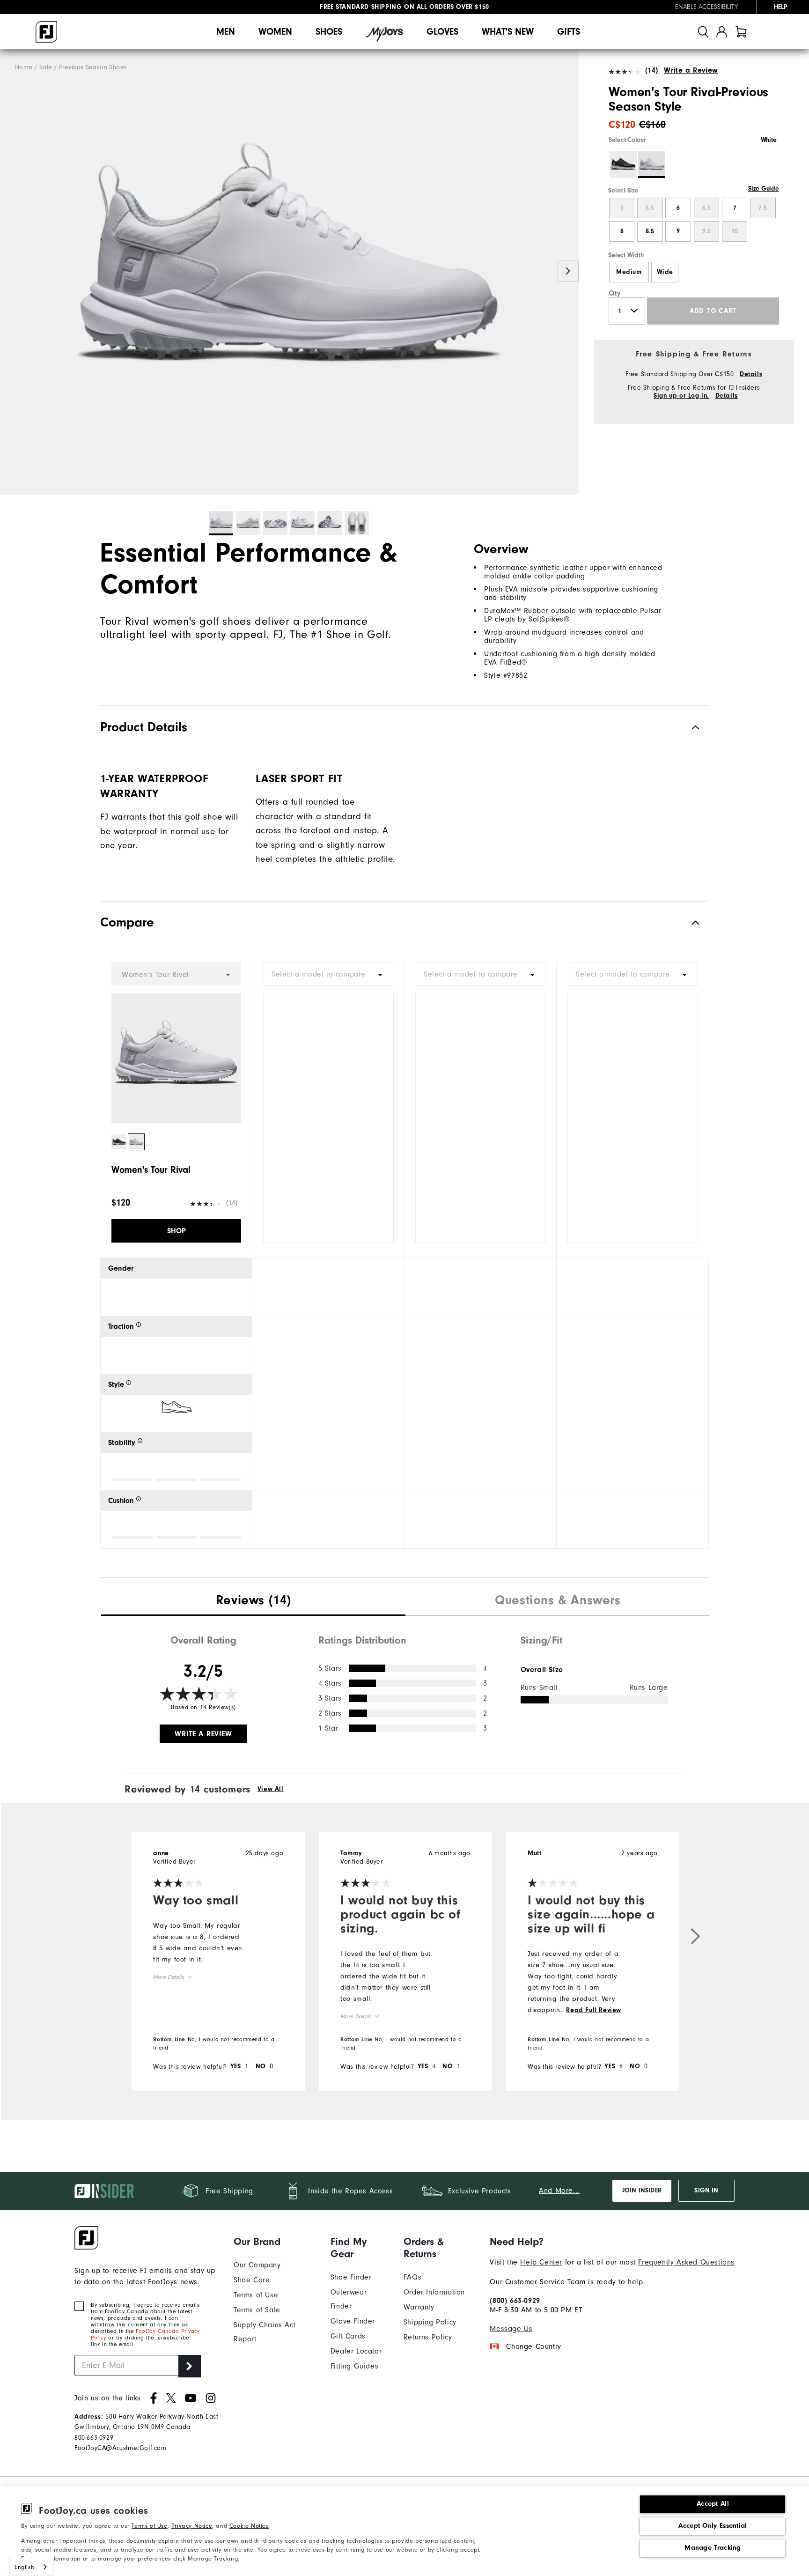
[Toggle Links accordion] (275, 2242)
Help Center (541, 2262)
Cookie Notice (249, 2526)
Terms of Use (149, 2526)
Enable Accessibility (706, 7)
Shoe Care (252, 2280)
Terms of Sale (257, 2310)
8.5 (650, 231)
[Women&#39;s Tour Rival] (289, 272)
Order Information (434, 2292)
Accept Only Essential (713, 2526)
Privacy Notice (192, 2526)
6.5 (706, 208)
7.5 (763, 208)
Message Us (511, 2329)
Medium (629, 272)
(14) (652, 70)
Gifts (569, 32)
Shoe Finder (351, 2277)
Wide (665, 272)
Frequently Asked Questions (686, 2262)
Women (275, 32)
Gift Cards (348, 2336)
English (24, 2567)
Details (751, 374)
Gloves (442, 32)
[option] (289, 272)
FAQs (412, 2277)
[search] (703, 32)
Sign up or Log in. (681, 396)
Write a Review (691, 70)
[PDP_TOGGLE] (688, 922)
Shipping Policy (430, 2322)
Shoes (329, 32)
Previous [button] (11, 271)
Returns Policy (428, 2337)
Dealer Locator (356, 2351)
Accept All (713, 2504)
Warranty (419, 2307)
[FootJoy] (46, 32)
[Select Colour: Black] (623, 164)
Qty (615, 293)
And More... (559, 2191)
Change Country (533, 2347)
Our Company (257, 2265)
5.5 (650, 208)
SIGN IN (706, 2191)
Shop (177, 1231)
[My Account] (722, 32)
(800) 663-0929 (515, 2301)
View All (271, 1789)
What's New (508, 32)
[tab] (741, 32)
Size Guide (763, 189)
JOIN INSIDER (642, 2191)
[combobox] (328, 974)
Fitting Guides (354, 2366)
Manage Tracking (713, 2548)
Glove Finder (353, 2321)
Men (226, 32)
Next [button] (568, 271)
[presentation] (253, 1601)
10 (735, 231)
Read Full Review (594, 2010)
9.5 (706, 231)
